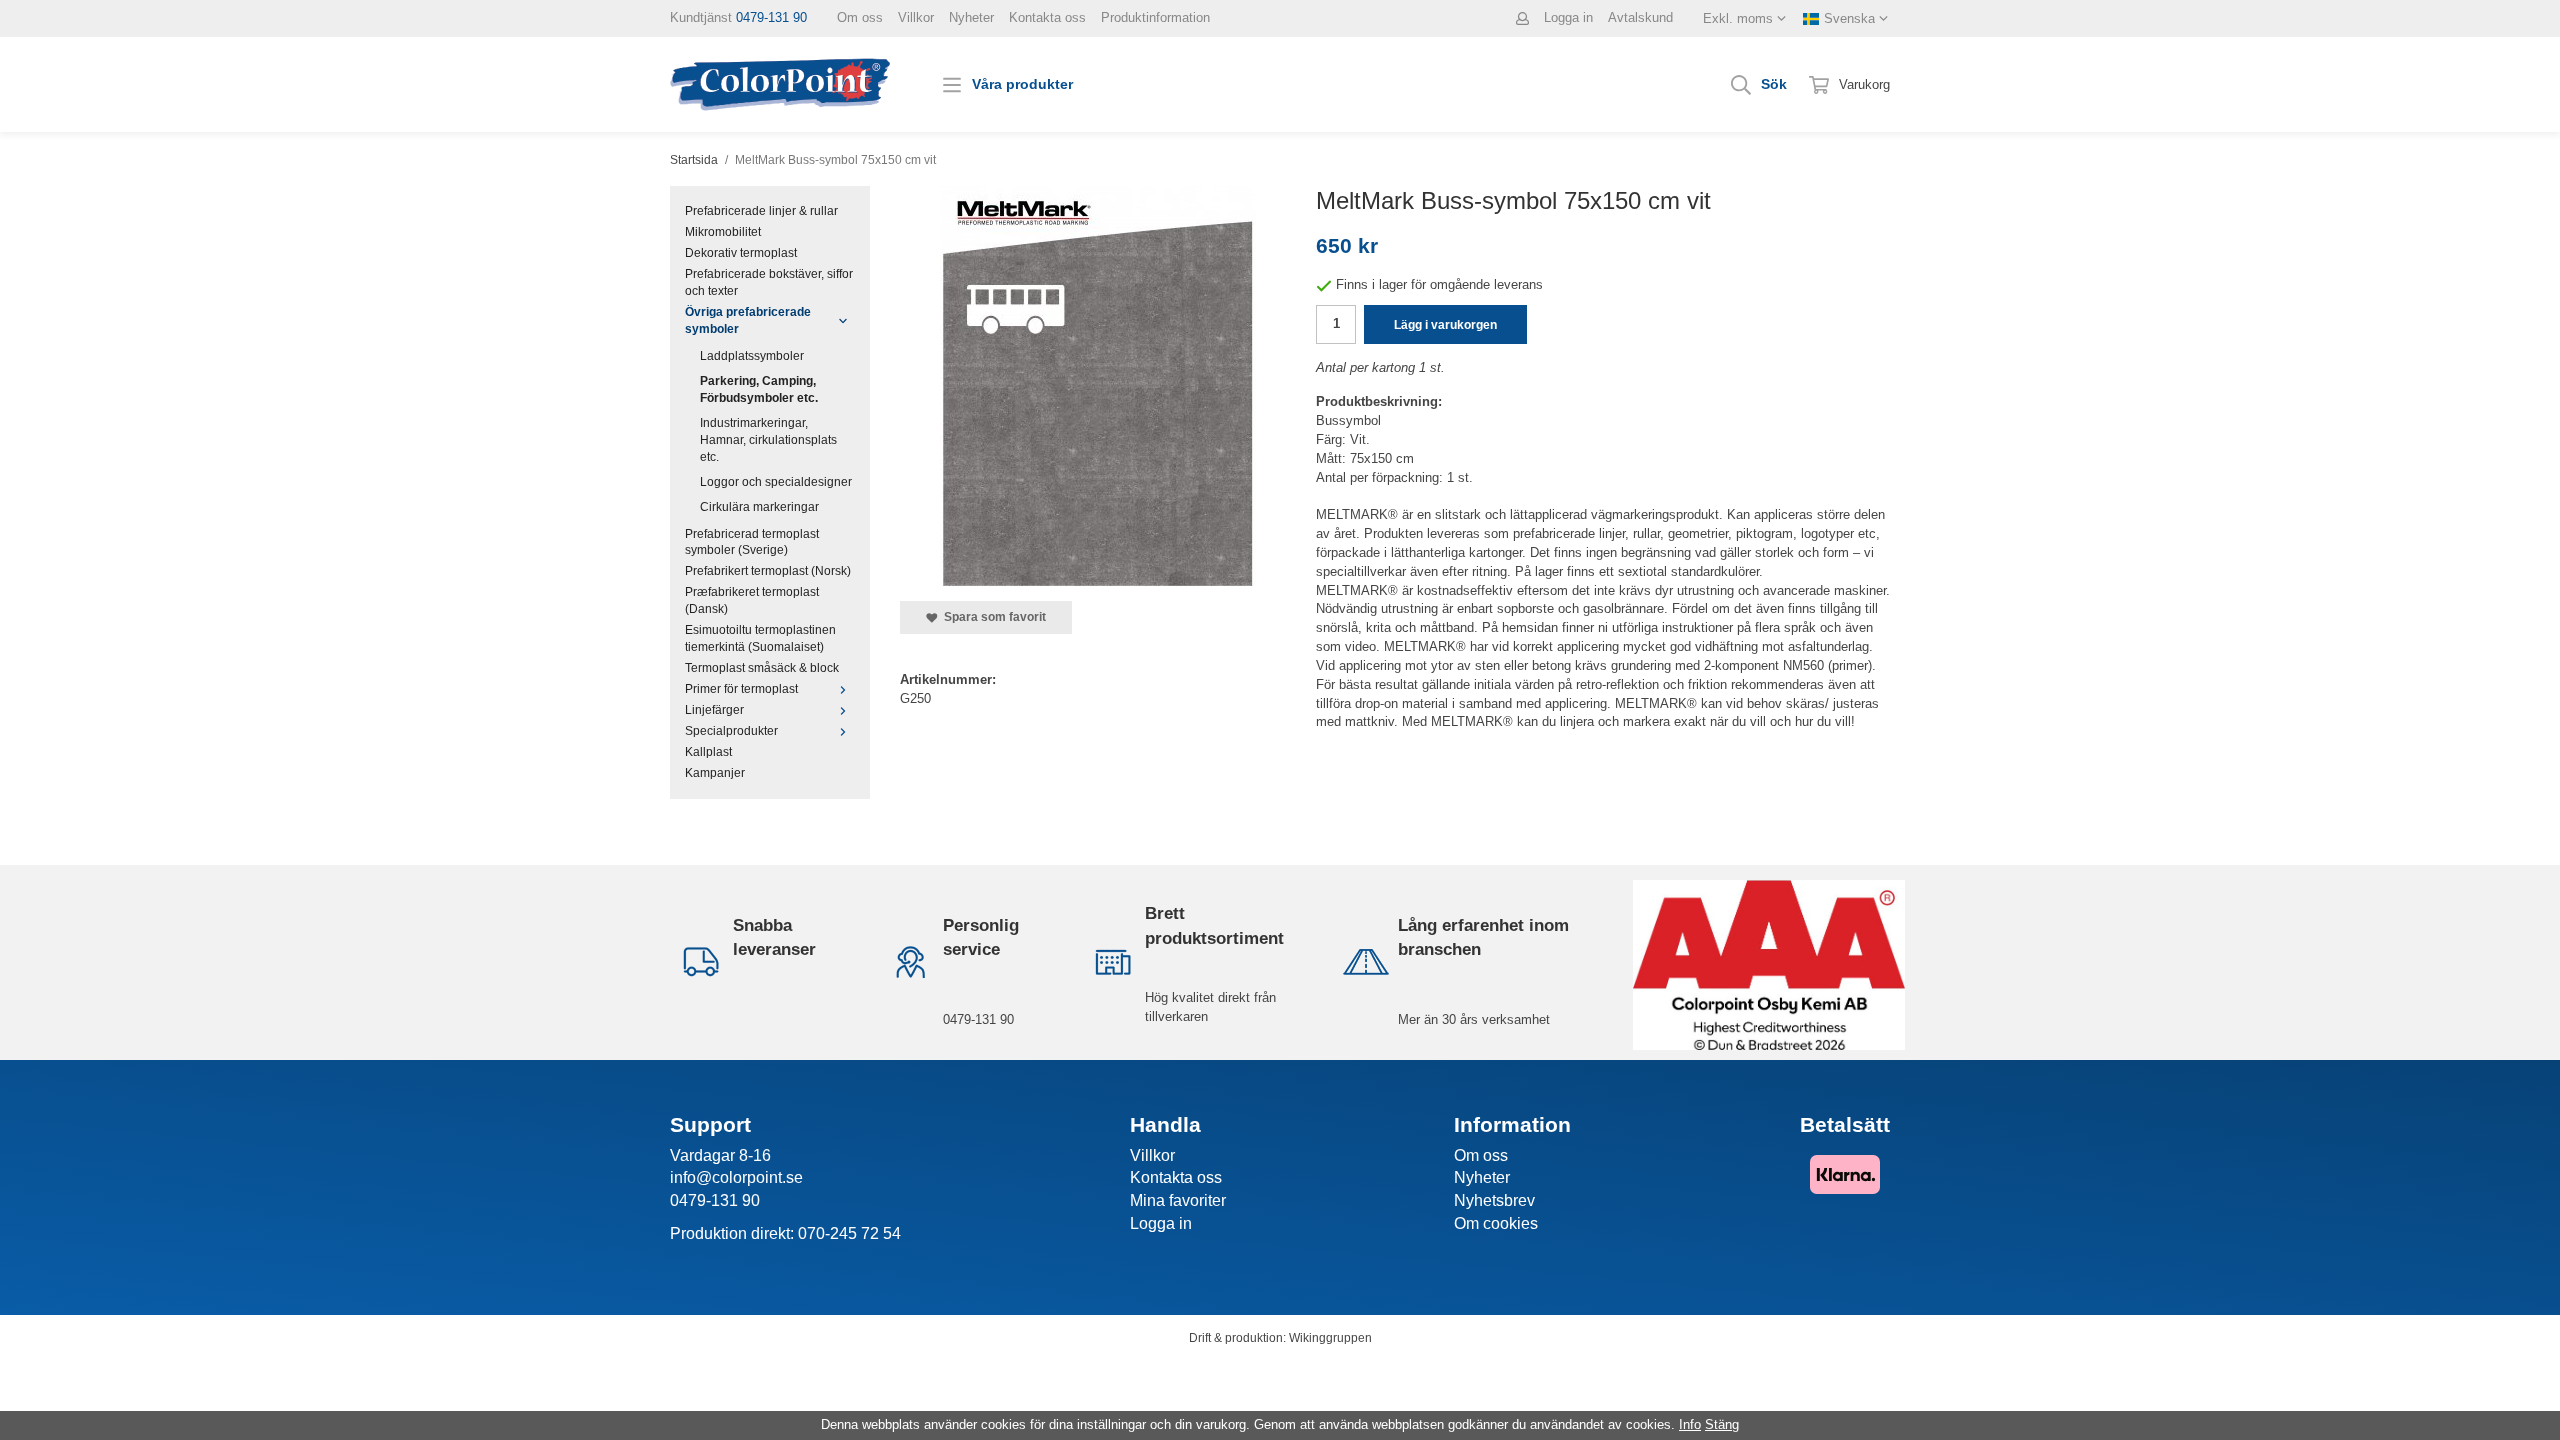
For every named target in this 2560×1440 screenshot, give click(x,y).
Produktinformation (1155, 17)
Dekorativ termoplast (741, 252)
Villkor (916, 17)
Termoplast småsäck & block (762, 667)
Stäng (1722, 1424)
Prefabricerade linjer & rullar (761, 210)
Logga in (1568, 17)
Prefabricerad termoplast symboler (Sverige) (752, 542)
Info (1690, 1424)
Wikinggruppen (1330, 1337)
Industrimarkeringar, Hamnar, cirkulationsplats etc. (768, 439)
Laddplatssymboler (752, 355)
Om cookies (1496, 1223)
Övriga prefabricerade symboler (748, 320)
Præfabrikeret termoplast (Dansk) (752, 600)
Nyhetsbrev (1494, 1200)
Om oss (860, 17)
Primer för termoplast (741, 688)
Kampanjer (715, 772)
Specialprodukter (731, 730)
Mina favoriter (1178, 1200)
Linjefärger (714, 709)
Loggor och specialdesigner (776, 481)
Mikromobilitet (723, 231)
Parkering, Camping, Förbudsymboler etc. (759, 389)
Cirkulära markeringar (759, 506)
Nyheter (971, 17)
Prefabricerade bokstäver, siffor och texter (769, 282)
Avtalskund (1640, 17)
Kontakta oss (1047, 17)
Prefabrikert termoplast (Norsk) (768, 570)
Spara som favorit (992, 616)
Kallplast (708, 751)
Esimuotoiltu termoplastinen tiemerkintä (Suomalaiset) (760, 638)
